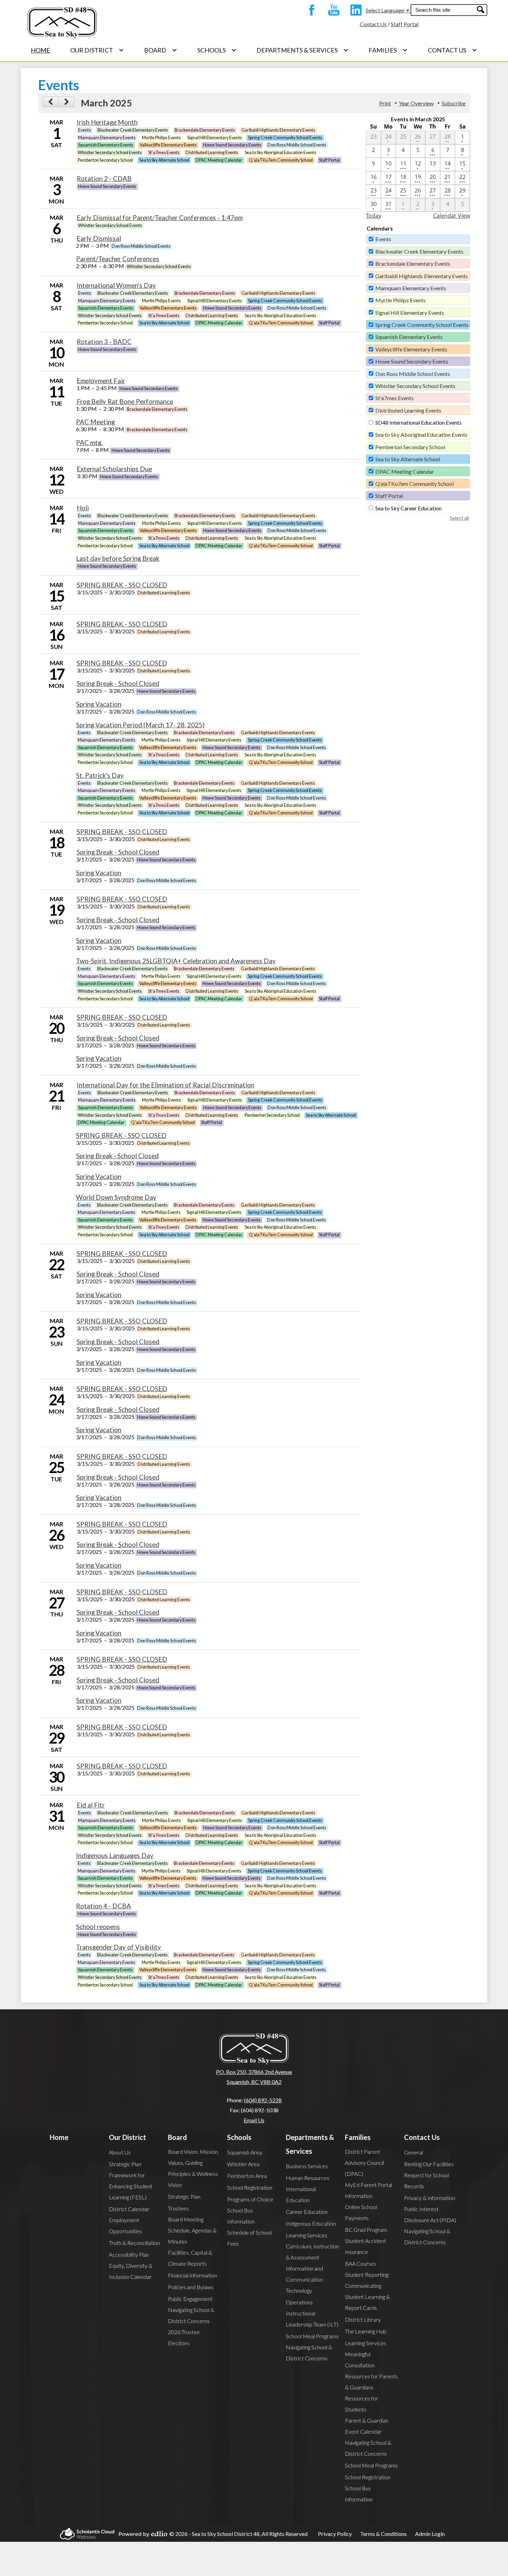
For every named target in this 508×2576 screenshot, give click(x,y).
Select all (459, 518)
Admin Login (430, 2534)
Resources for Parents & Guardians (371, 2382)
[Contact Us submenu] (453, 50)
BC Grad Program (366, 2230)
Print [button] (385, 103)
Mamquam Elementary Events (411, 288)
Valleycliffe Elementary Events (411, 349)
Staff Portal (405, 24)
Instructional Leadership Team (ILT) (312, 2319)
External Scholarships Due (114, 469)
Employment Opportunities (125, 2225)
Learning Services (307, 2235)
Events (383, 239)
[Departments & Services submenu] (303, 50)
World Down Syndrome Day (116, 1197)
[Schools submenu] (217, 50)
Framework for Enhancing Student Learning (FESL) (131, 2186)
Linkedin (354, 10)
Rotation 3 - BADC (104, 342)
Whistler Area (243, 2164)
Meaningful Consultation (360, 2360)
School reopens (98, 1927)
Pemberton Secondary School (410, 447)
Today (374, 216)
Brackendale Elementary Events (413, 263)
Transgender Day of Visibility (119, 1947)
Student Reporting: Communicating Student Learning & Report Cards (367, 2291)
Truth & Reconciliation (134, 2243)
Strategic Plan (125, 2164)
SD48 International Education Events (418, 422)
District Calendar (129, 2209)
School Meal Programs (312, 2336)
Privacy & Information (430, 2198)
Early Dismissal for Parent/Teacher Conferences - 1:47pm (160, 218)
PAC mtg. (89, 443)
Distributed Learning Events (408, 410)
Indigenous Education (311, 2223)
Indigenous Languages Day (115, 1856)
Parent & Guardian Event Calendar (367, 2426)
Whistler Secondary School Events (415, 386)
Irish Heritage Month (107, 122)
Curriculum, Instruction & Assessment (312, 2252)
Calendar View (451, 216)
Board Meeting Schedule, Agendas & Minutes (192, 2230)
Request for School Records (426, 2181)
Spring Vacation (99, 704)
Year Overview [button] (416, 103)
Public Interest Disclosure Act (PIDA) (430, 2214)
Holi (83, 508)
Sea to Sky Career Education (408, 508)
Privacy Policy (335, 2534)
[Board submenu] (161, 50)
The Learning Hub (366, 2331)
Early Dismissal (99, 238)
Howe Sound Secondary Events (412, 361)
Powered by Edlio (141, 2534)
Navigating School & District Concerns (191, 2315)
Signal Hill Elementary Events (410, 313)
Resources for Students (361, 2404)
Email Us (254, 2120)
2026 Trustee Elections (184, 2337)
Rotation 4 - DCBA (104, 1906)
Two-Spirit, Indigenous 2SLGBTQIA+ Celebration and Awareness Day (176, 961)
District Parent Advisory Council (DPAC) (364, 2163)
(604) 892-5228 (263, 2100)
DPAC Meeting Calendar (405, 471)
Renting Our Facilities (429, 2164)
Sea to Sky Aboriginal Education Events (421, 435)
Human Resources (308, 2178)
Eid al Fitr (91, 1805)
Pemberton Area (247, 2176)
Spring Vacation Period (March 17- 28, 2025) (140, 725)
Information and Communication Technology (304, 2279)
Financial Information (192, 2275)
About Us (120, 2152)
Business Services (307, 2166)
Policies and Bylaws (191, 2287)
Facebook (310, 10)
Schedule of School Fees (249, 2238)
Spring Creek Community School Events (422, 325)
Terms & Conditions (383, 2534)
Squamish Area (244, 2152)
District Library (363, 2319)
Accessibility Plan (129, 2254)
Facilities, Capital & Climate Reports (190, 2258)
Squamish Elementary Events (409, 337)
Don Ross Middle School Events (413, 374)
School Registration (250, 2187)
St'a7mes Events (394, 398)
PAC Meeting (95, 422)
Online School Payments (361, 2212)
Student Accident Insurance (365, 2246)
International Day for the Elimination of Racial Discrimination (166, 1085)
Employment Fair (101, 381)
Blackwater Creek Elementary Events (419, 251)
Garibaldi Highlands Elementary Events (422, 276)
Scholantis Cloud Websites (85, 2534)
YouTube (332, 10)
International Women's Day (116, 285)
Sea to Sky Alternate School (408, 459)
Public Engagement (190, 2299)
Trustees (178, 2208)
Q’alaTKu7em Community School (415, 484)
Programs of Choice (250, 2199)
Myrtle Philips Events (401, 300)
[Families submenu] (388, 50)
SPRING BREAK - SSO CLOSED (122, 585)
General (413, 2152)
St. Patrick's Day (100, 775)
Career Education (307, 2212)
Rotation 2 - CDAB (104, 179)
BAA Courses (361, 2263)
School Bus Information (241, 2216)
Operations (299, 2302)
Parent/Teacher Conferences (118, 259)
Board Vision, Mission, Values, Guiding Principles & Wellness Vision (193, 2168)
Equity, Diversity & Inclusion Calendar (131, 2271)
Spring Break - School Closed (118, 683)
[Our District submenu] (97, 50)
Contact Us (373, 24)
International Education (301, 2194)
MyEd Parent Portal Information (369, 2190)
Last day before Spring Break (118, 558)
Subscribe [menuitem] (454, 103)
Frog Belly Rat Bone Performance (125, 402)
